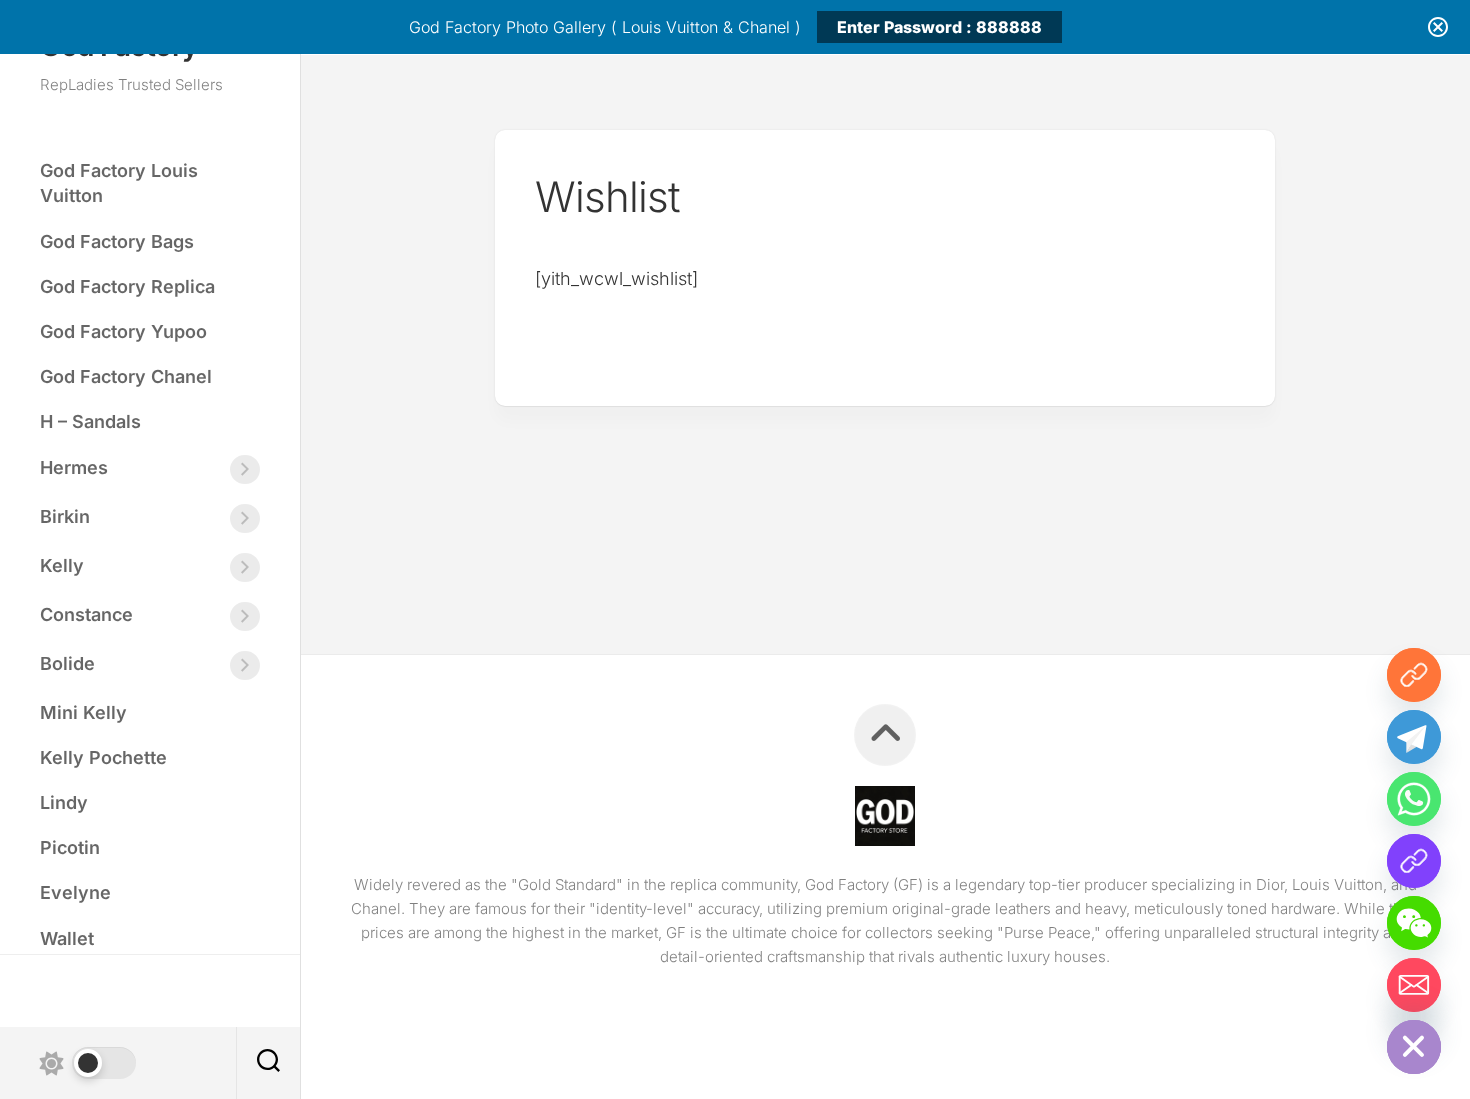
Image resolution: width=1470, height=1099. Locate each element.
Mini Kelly (83, 712)
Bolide (67, 663)
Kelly (62, 565)
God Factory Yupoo (123, 331)
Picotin (70, 847)
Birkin (65, 516)
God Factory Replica (127, 286)
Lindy (64, 802)
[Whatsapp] (1414, 799)
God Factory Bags (117, 241)
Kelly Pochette (103, 757)
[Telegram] (1414, 737)
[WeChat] (1414, 923)
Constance (86, 614)
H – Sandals (90, 421)
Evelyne (75, 892)
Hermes (74, 467)
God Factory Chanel (126, 376)
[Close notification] (1438, 27)
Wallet (67, 938)
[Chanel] (1414, 861)
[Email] (1414, 985)
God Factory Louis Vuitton (119, 183)
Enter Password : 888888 (939, 27)
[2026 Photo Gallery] (1414, 675)
